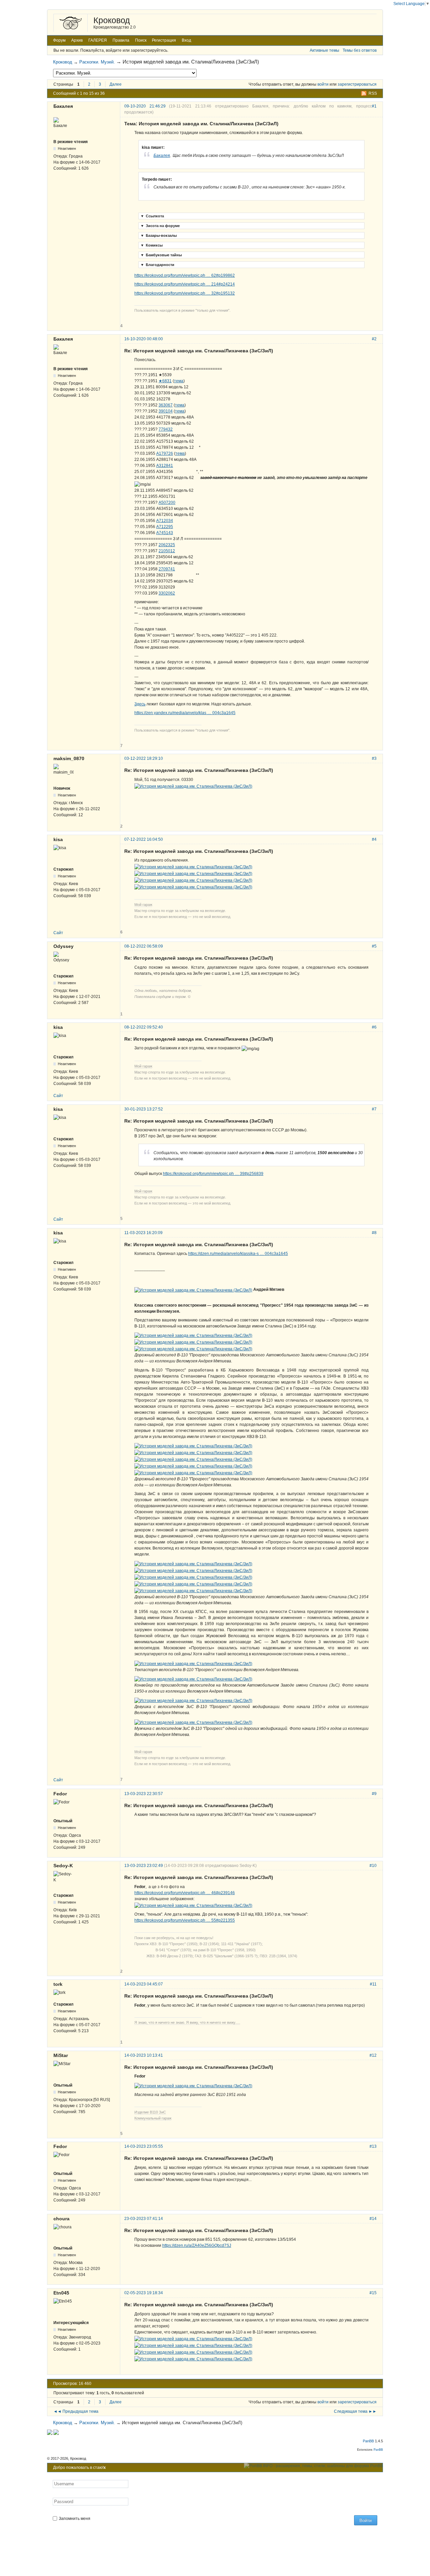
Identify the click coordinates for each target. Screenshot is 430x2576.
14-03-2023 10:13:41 (144, 2055)
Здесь (140, 704)
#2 (374, 339)
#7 (374, 1109)
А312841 (165, 466)
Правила (121, 40)
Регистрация (164, 40)
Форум (59, 40)
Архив (77, 40)
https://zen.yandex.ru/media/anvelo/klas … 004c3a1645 (185, 713)
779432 (166, 429)
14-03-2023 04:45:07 (144, 1984)
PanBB (368, 2441)
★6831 (165, 381)
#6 (374, 1027)
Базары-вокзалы (159, 235)
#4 (374, 839)
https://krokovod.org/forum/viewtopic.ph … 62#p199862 (185, 275)
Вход (186, 40)
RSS (373, 93)
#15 (373, 2293)
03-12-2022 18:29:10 (144, 758)
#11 (373, 1984)
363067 (166, 405)
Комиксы (152, 245)
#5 (374, 946)
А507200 (167, 503)
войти (323, 84)
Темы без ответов (360, 50)
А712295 (165, 527)
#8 (374, 1233)
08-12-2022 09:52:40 (144, 1027)
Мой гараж (143, 905)
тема (179, 381)
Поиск (141, 40)
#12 (373, 2055)
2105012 (167, 551)
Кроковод (112, 20)
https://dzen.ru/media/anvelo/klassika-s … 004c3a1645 (238, 1254)
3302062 (167, 593)
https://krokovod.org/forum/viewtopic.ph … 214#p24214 (185, 284)
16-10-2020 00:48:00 (144, 339)
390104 (166, 411)
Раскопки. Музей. (97, 62)
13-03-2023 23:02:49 (144, 1866)
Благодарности (157, 265)
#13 (373, 2146)
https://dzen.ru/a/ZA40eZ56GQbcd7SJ (197, 2245)
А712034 (165, 521)
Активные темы (325, 50)
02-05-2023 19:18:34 (144, 2293)
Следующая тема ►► (355, 2411)
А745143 (165, 533)
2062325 (167, 545)
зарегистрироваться (357, 84)
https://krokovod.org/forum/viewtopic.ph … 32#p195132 (185, 293)
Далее (116, 84)
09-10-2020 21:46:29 (145, 106)
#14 (373, 2219)
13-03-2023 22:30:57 (144, 1794)
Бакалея (162, 156)
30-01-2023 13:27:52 (144, 1109)
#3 (374, 758)
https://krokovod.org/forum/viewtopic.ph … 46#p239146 (185, 1893)
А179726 (165, 453)
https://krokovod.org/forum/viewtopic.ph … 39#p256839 (213, 1174)
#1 (374, 106)
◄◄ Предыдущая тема (76, 2411)
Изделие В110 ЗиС (150, 2112)
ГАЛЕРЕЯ (98, 40)
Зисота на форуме (160, 226)
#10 (373, 1866)
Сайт (58, 933)
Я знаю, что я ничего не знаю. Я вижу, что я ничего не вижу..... (187, 2022)
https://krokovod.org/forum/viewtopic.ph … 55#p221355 (185, 1920)
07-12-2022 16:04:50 (144, 839)
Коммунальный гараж (153, 2118)
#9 (374, 1794)
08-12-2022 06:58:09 (144, 946)
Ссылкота (152, 216)
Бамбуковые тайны (161, 255)
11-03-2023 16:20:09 (143, 1233)
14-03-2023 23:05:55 (144, 2146)
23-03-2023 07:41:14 (144, 2219)
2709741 (167, 569)
